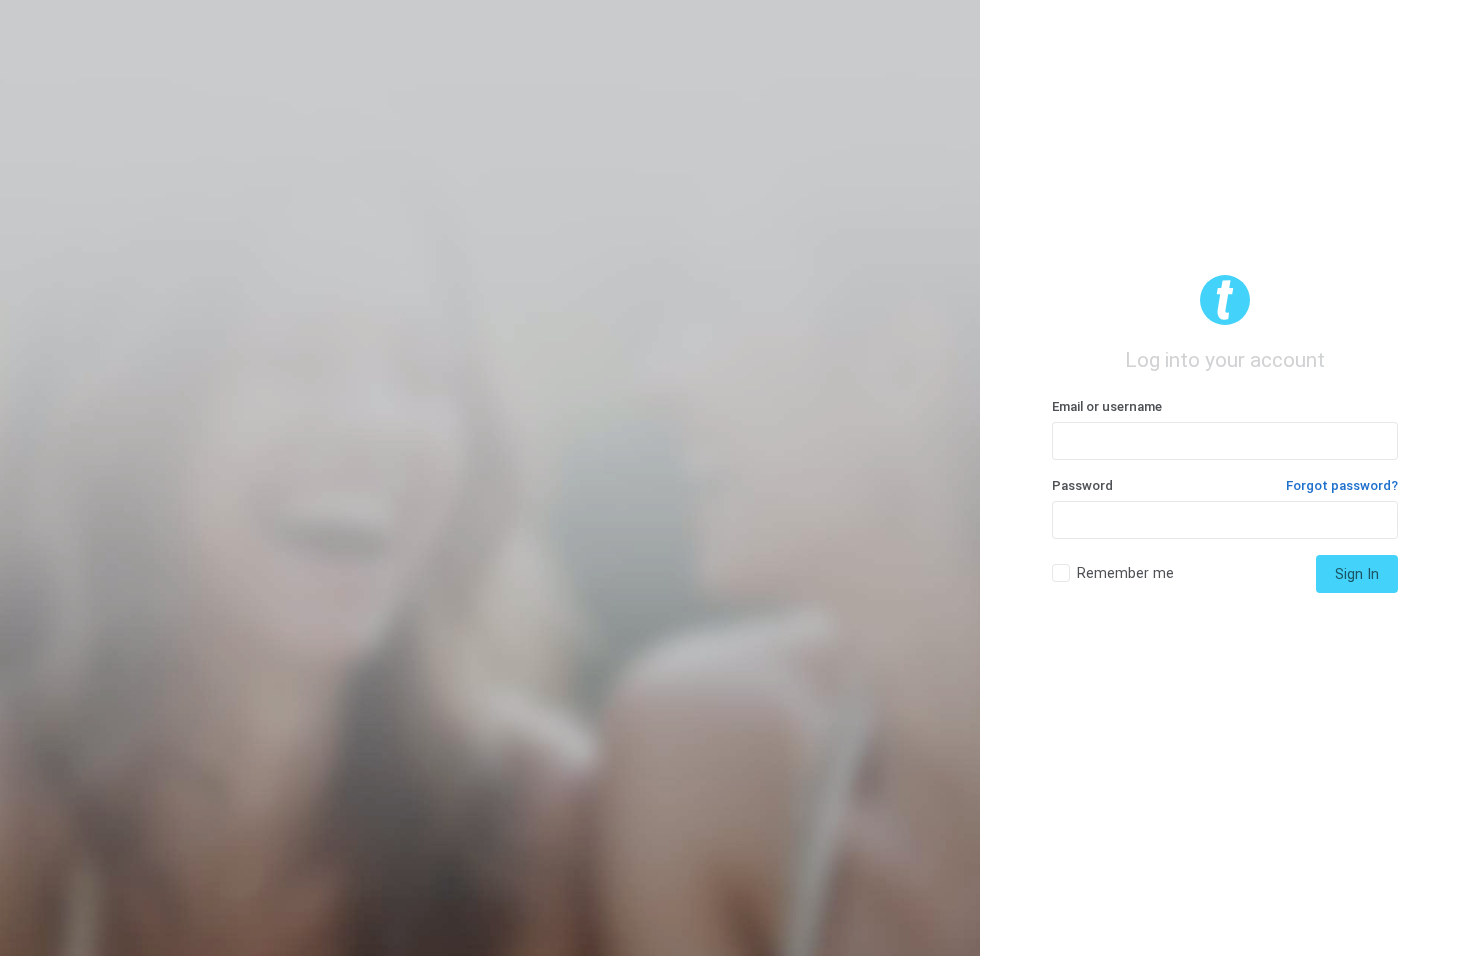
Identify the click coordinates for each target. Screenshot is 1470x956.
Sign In (1357, 574)
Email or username (1107, 406)
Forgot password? (1342, 485)
